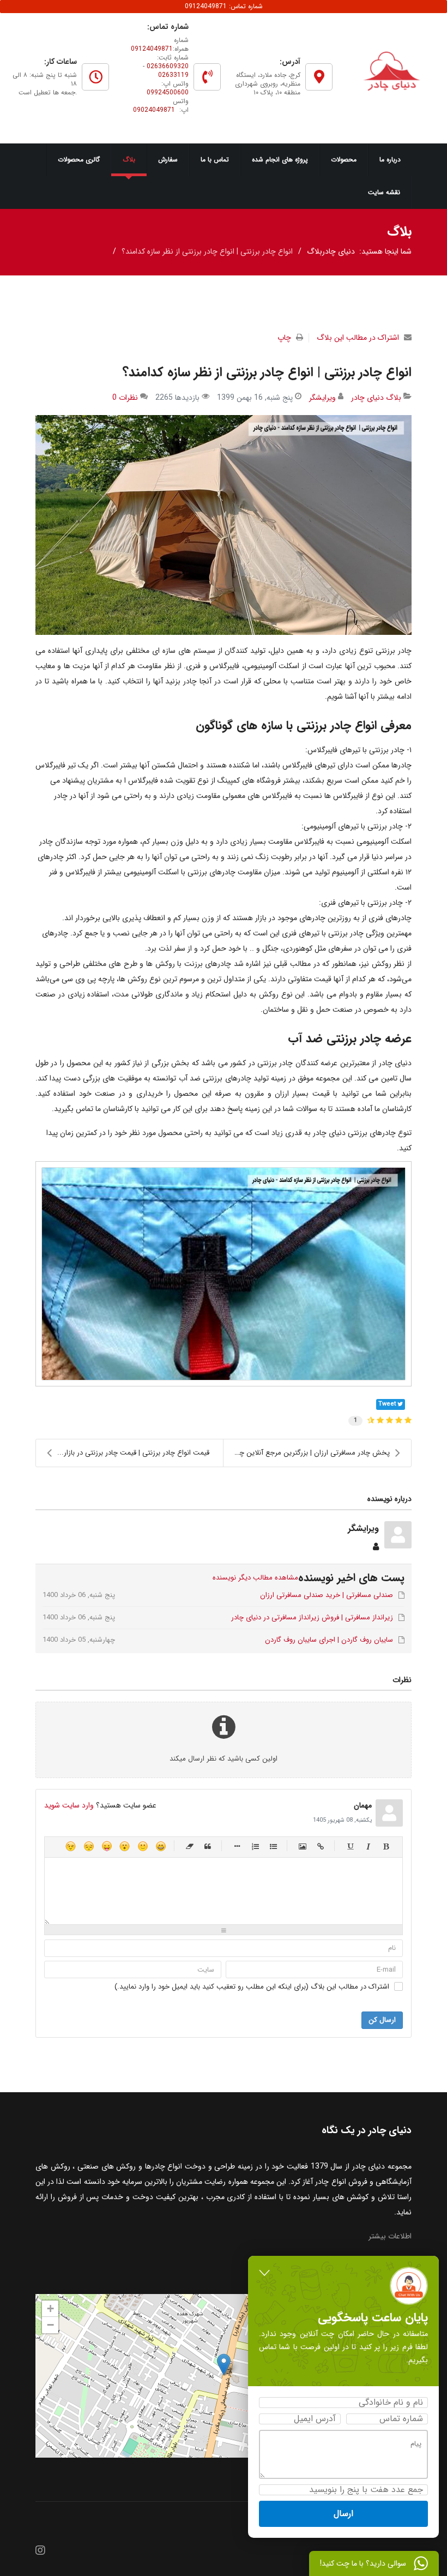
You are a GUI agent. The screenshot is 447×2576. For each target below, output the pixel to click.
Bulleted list (273, 1846)
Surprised (125, 1846)
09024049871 (154, 110)
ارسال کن (382, 2020)
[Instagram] (40, 2551)
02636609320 (168, 66)
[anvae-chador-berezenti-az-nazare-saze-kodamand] (224, 525)
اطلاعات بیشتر (390, 2236)
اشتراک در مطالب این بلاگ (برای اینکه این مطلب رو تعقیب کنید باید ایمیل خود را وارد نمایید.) (252, 1987)
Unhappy (89, 1846)
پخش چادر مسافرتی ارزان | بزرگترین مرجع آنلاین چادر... (307, 1453)
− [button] (50, 2325)
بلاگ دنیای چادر (376, 398)
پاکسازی (190, 1846)
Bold (386, 1846)
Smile (143, 1846)
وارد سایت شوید (69, 1805)
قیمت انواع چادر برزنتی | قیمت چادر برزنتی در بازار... (133, 1453)
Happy (161, 1846)
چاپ (284, 338)
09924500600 (168, 92)
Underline (350, 1846)
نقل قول (208, 1846)
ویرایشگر (322, 398)
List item (237, 1846)
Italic (368, 1846)
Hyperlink (321, 1846)
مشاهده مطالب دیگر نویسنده (255, 1578)
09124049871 (152, 49)
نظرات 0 (125, 398)
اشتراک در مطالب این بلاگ (358, 338)
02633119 (173, 75)
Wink (71, 1846)
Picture (303, 1846)
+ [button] (50, 2308)
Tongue (107, 1846)
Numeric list (255, 1846)
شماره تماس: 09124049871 (224, 6)
